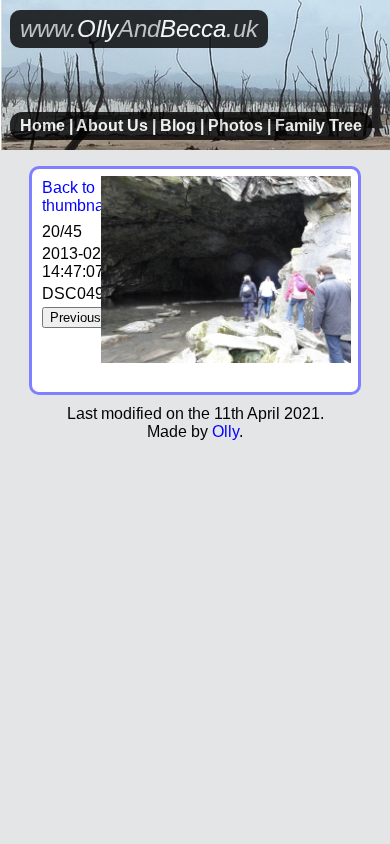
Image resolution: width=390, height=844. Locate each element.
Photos (235, 125)
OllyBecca (139, 28)
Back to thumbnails (81, 196)
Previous (75, 317)
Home (42, 125)
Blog (178, 125)
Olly (225, 431)
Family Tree (318, 125)
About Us (112, 125)
